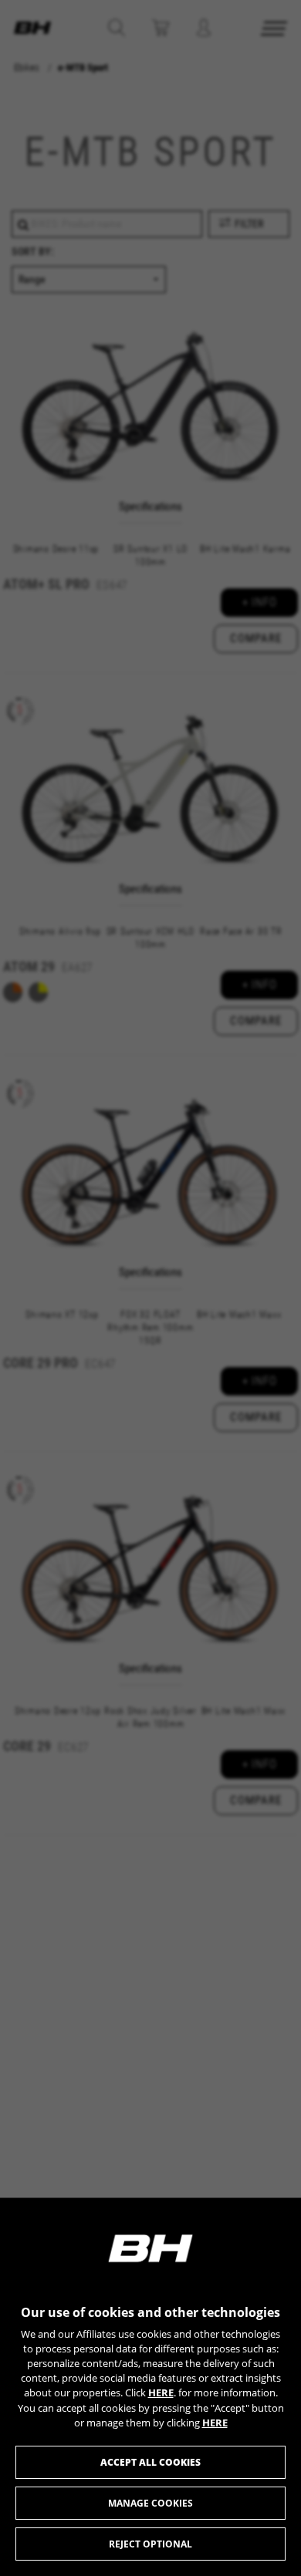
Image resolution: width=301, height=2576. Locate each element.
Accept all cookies (150, 2462)
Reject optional (150, 2544)
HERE (161, 2392)
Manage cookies (150, 2503)
